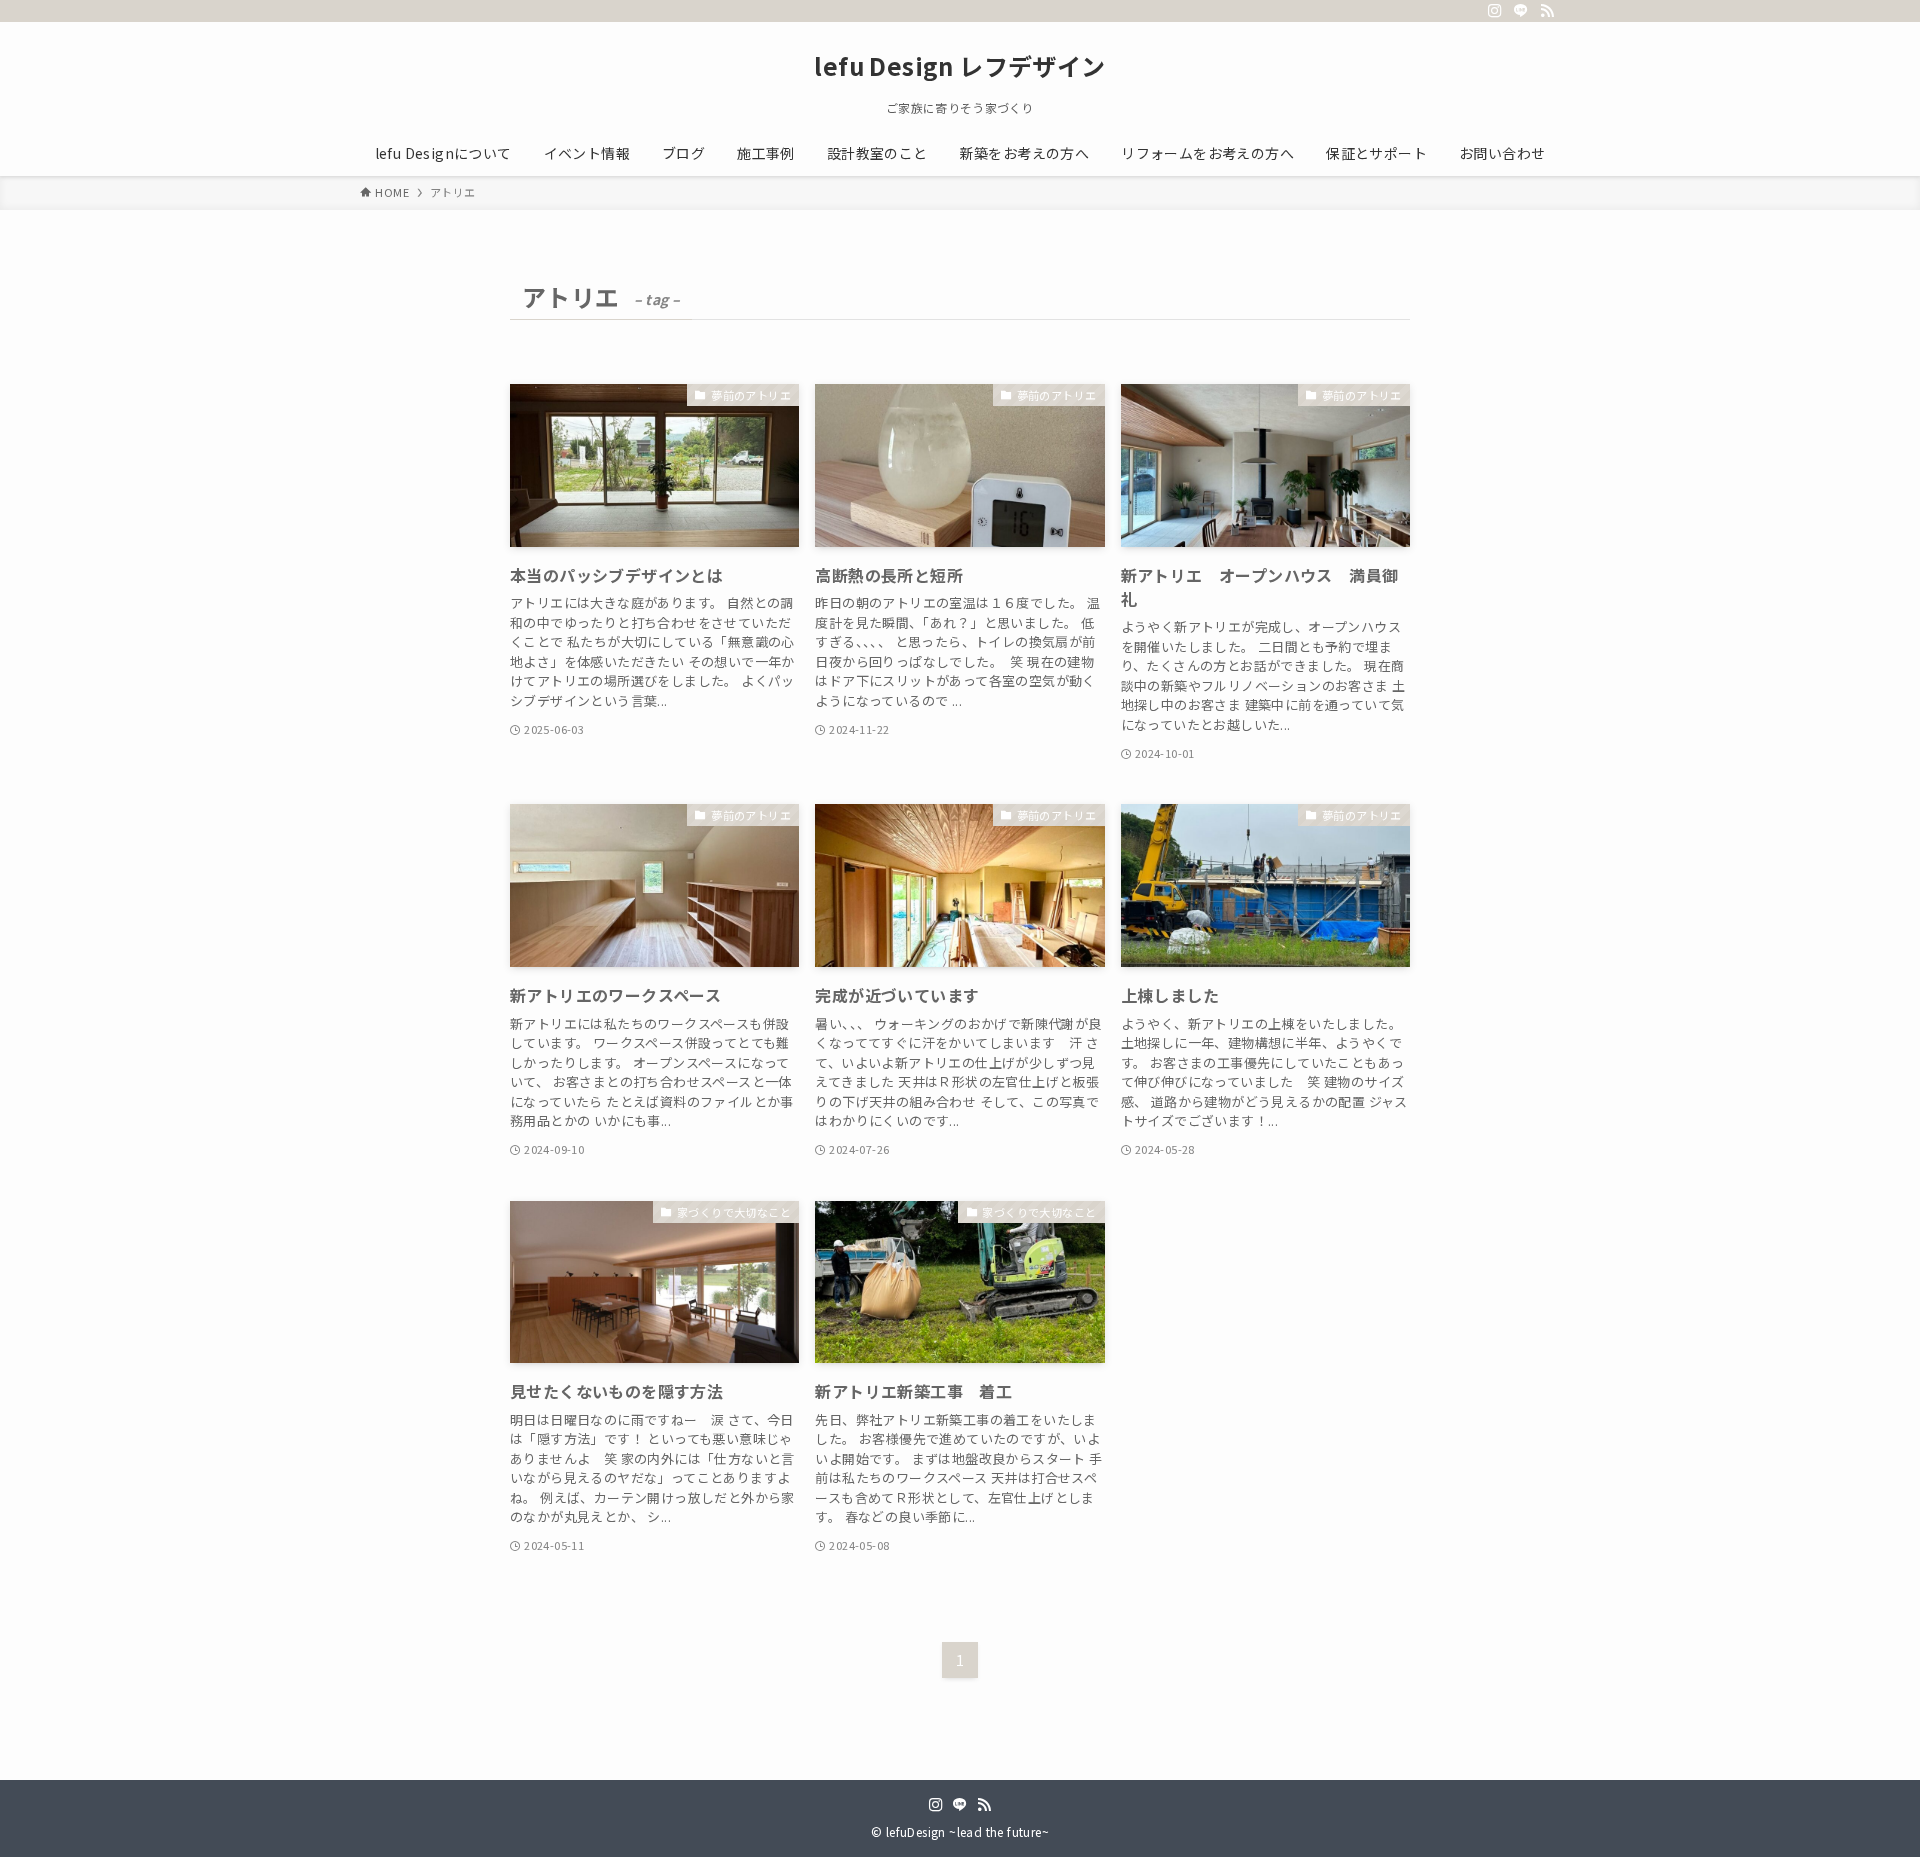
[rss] (1547, 11)
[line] (1521, 11)
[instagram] (1495, 11)
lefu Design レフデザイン (959, 66)
